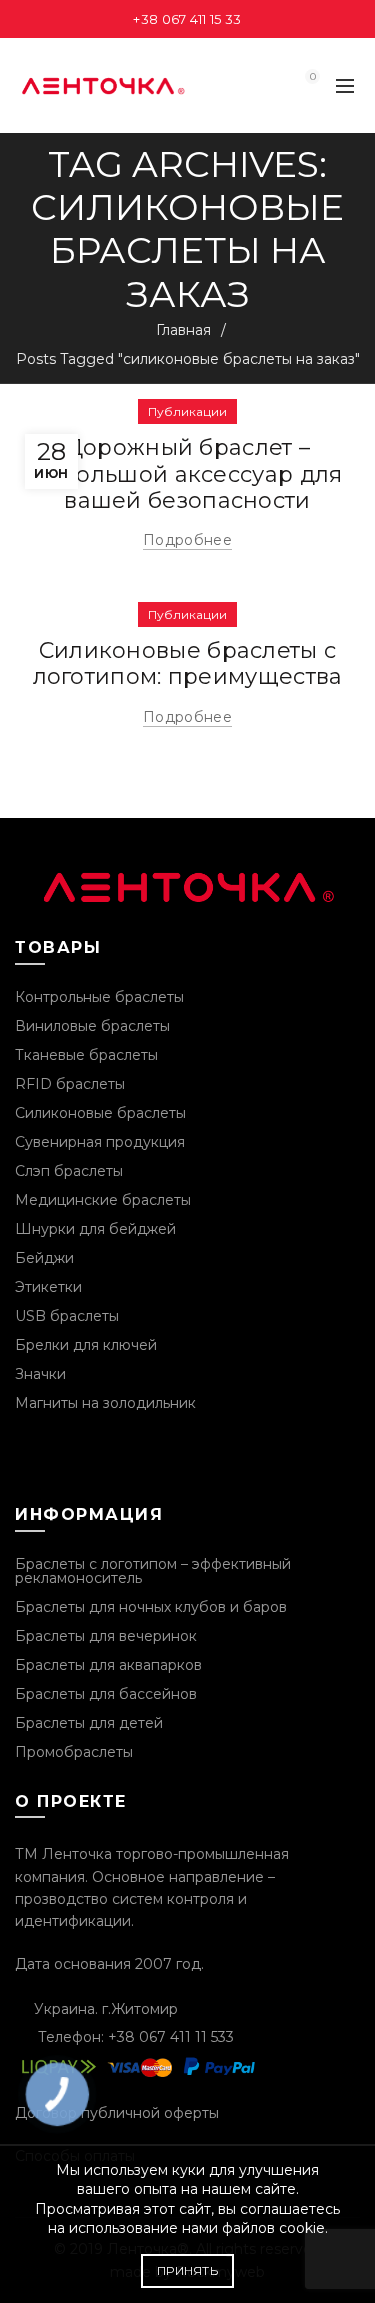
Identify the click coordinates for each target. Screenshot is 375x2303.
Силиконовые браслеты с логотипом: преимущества (188, 663)
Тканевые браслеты (86, 1055)
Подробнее (187, 540)
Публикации (187, 411)
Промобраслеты (74, 1752)
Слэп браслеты (69, 1171)
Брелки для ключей (86, 1345)
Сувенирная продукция (100, 1142)
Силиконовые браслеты (100, 1113)
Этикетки (48, 1287)
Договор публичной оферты (117, 2113)
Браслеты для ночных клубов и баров (151, 1607)
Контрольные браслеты (99, 997)
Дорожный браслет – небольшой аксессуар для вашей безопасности (188, 474)
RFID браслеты (70, 1084)
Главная (183, 330)
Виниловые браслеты (92, 1026)
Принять (187, 2270)
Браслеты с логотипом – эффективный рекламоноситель (153, 1571)
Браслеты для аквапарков (108, 1665)
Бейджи (44, 1258)
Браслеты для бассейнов (106, 1694)
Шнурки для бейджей (95, 1229)
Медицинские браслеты (103, 1200)
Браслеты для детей (89, 1723)
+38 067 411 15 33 (187, 19)
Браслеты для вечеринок (106, 1636)
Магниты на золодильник (105, 1403)
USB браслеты (67, 1316)
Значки (40, 1374)
